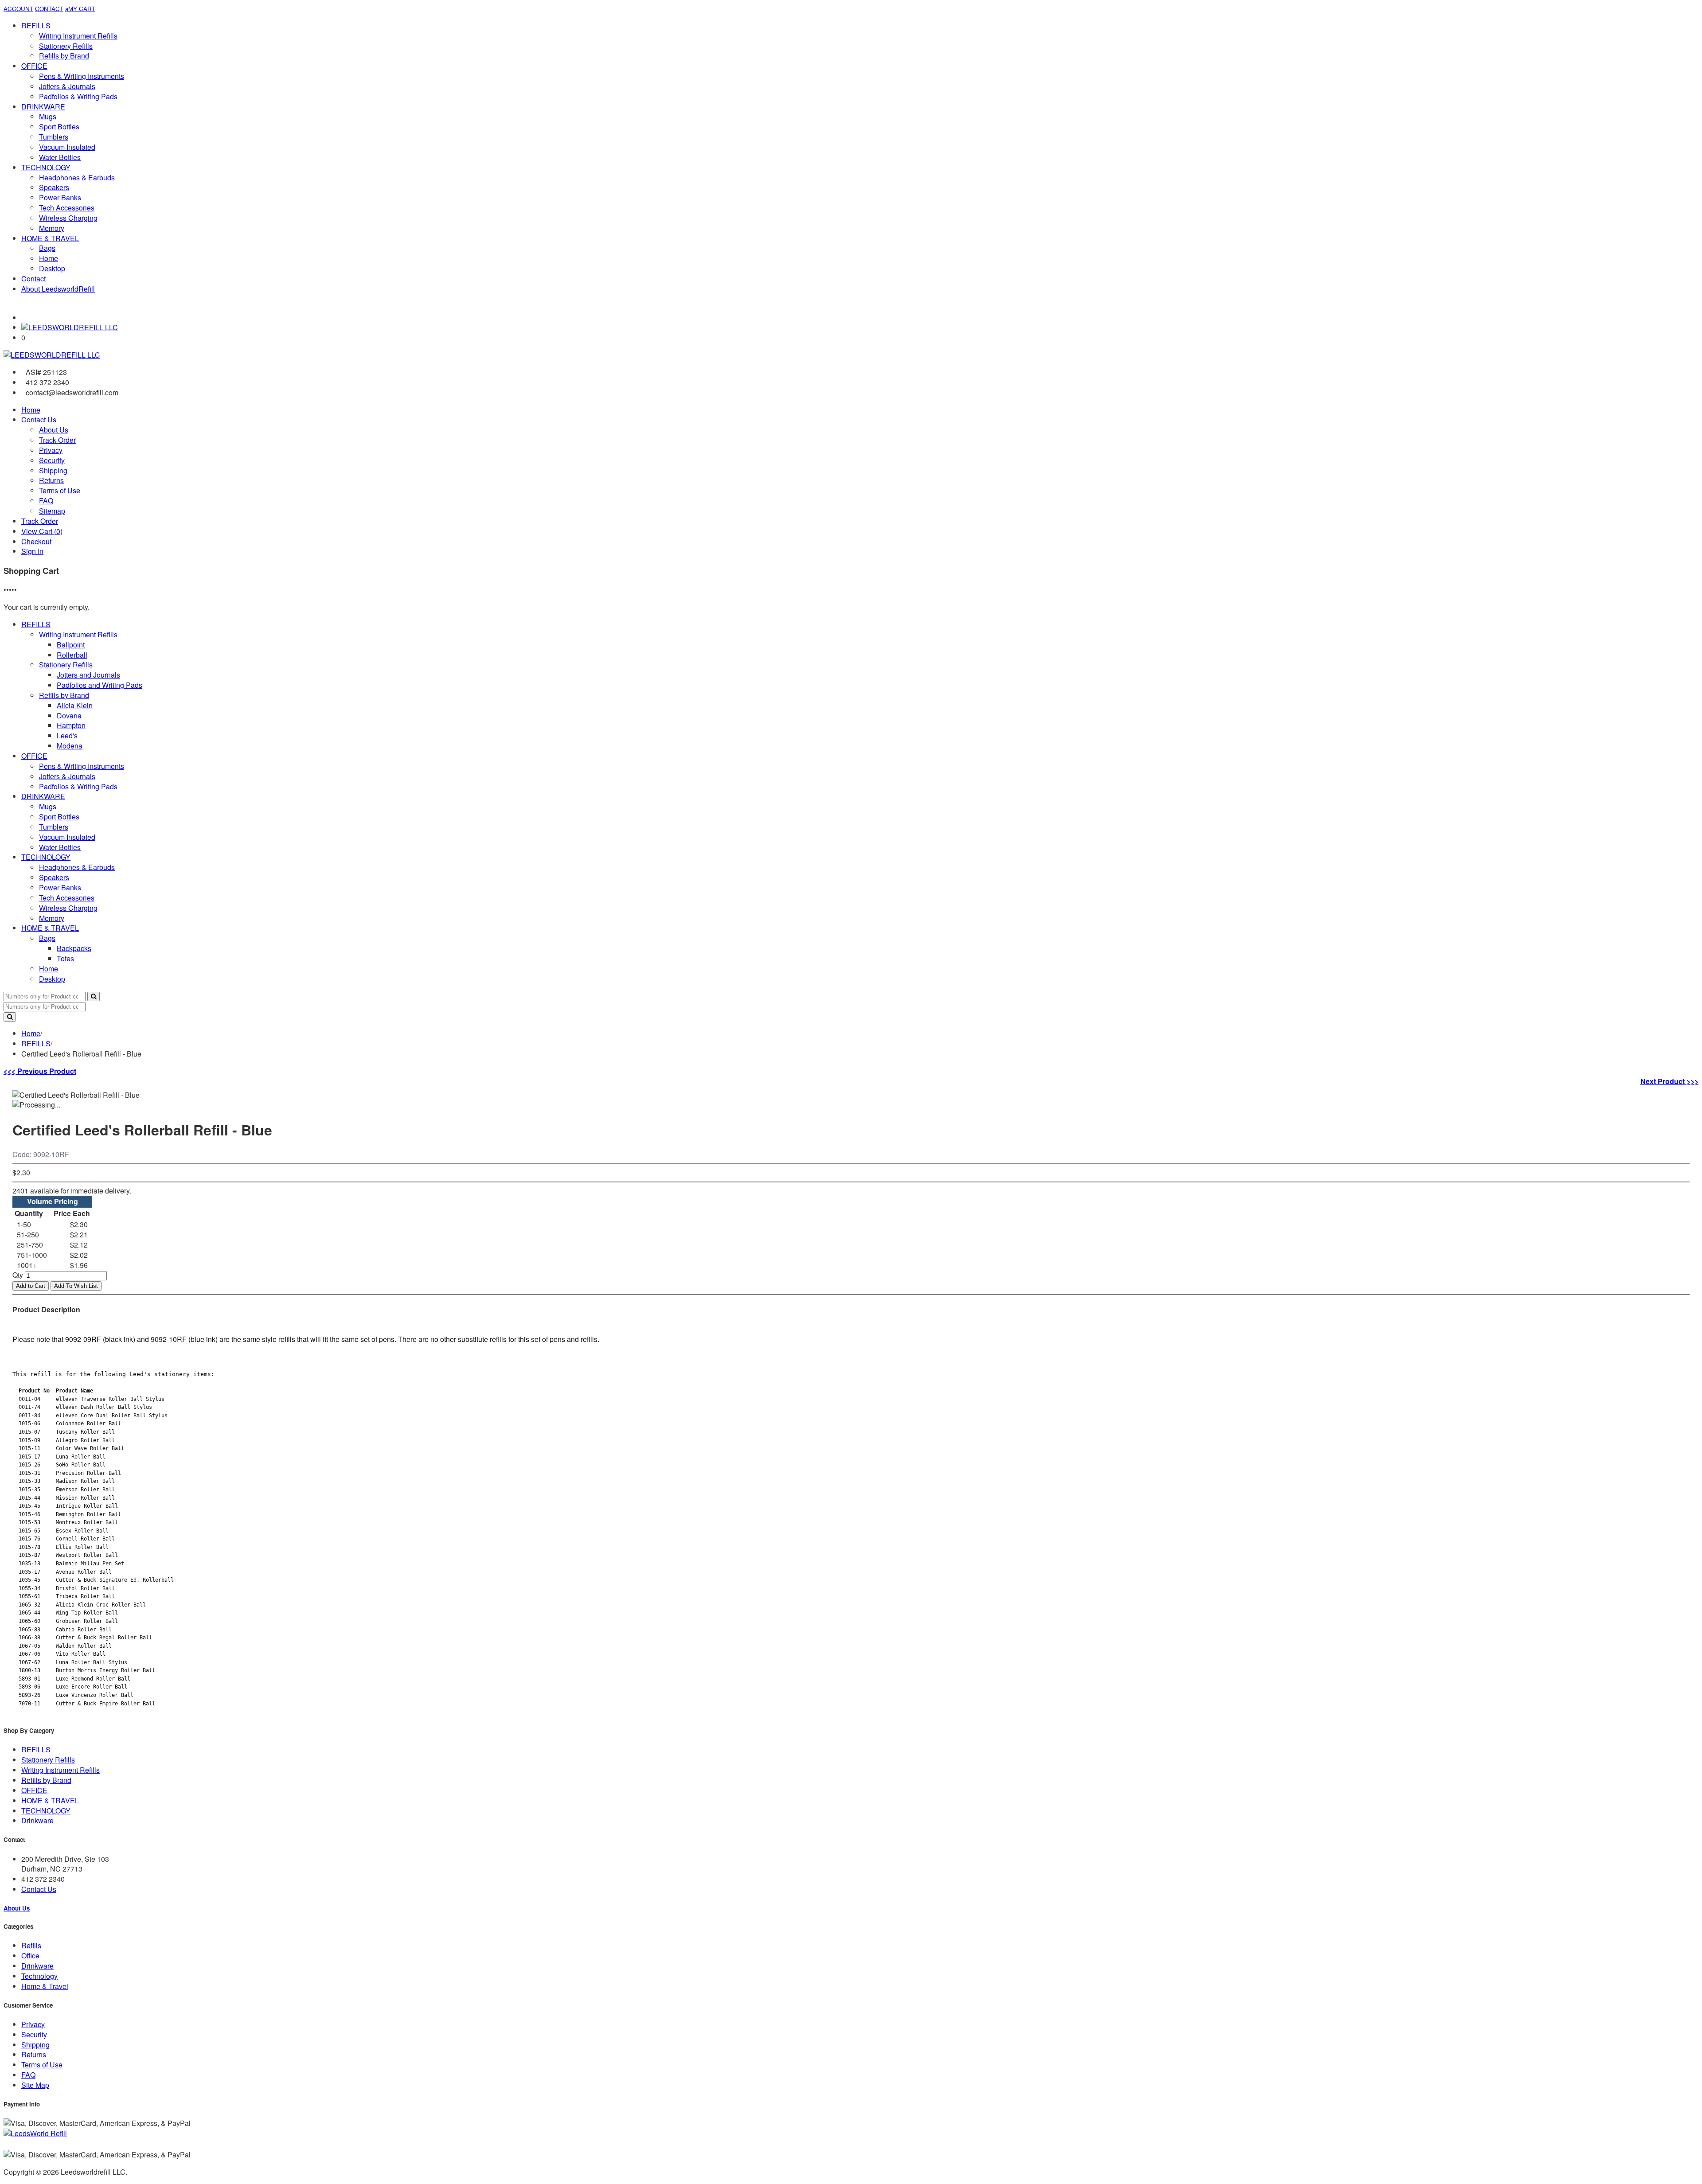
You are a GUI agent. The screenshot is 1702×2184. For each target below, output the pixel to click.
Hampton (71, 725)
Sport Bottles (59, 127)
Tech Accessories (67, 208)
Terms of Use (60, 490)
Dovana (69, 716)
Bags (47, 248)
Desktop (52, 268)
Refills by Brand (64, 56)
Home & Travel (45, 1986)
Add (31, 1286)
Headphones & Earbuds (77, 177)
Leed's (67, 735)
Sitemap (52, 511)
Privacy (51, 450)
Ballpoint (71, 645)
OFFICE (34, 66)
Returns (51, 480)
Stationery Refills (66, 46)
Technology (39, 1976)
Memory (52, 228)
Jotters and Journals (88, 675)
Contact (33, 279)
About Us (54, 430)
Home (49, 258)
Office (30, 1956)
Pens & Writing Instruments (82, 76)
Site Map (35, 2085)
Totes (65, 958)
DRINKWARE (43, 107)
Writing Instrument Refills (78, 36)
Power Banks (60, 197)
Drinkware (37, 1820)
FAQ (46, 501)
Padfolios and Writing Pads (100, 685)
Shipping (53, 470)
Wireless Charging (68, 218)
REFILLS (36, 25)
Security (52, 460)
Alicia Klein (75, 705)
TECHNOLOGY (46, 167)
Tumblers (54, 137)
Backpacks (74, 948)
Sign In (32, 551)
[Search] (94, 996)
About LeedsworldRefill (58, 289)
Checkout (36, 541)
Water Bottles (60, 157)
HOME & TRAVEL (50, 238)
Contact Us (39, 419)
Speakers (54, 187)
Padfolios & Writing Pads (78, 96)
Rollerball (72, 655)
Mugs (48, 116)
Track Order (57, 440)
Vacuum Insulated (67, 147)
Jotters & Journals (67, 86)
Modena (70, 746)
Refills (31, 1945)
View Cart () (42, 531)
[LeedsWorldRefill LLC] (70, 327)
